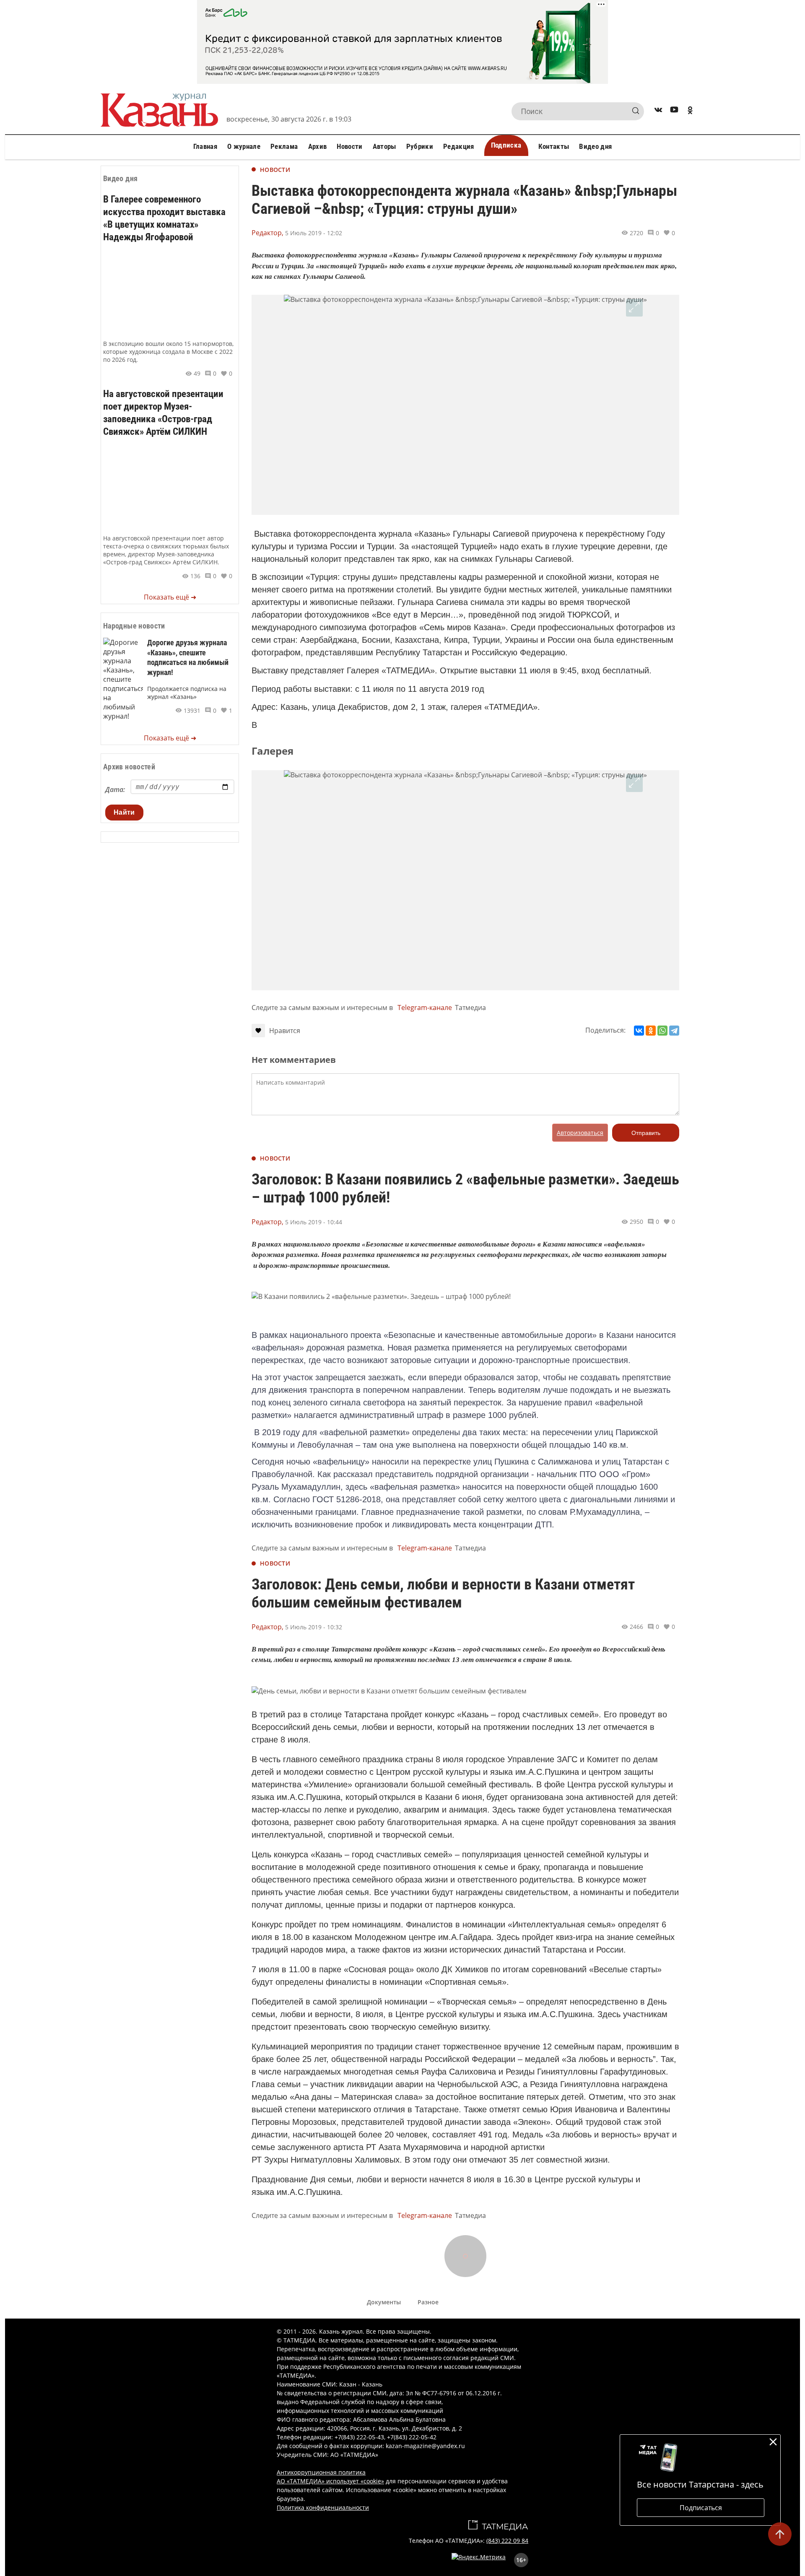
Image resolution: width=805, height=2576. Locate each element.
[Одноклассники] (651, 1031)
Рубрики (420, 146)
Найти (124, 812)
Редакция (459, 146)
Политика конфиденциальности (323, 2507)
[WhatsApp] (662, 1031)
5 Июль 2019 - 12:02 (314, 233)
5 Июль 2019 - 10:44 (314, 1222)
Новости (349, 146)
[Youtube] (674, 111)
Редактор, (267, 233)
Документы (384, 2302)
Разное (428, 2302)
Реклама (284, 146)
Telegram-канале (425, 1008)
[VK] (658, 111)
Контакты (554, 146)
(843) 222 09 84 (507, 2541)
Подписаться (701, 2508)
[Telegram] (674, 1031)
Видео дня (595, 146)
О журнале (244, 146)
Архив (318, 146)
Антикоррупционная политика (321, 2472)
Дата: (115, 789)
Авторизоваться (580, 1133)
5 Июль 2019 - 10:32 (314, 1627)
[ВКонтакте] (639, 1031)
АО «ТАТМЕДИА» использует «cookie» (330, 2481)
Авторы (384, 146)
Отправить (646, 1133)
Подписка (506, 145)
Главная (205, 146)
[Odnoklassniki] (690, 111)
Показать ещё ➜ (170, 597)
